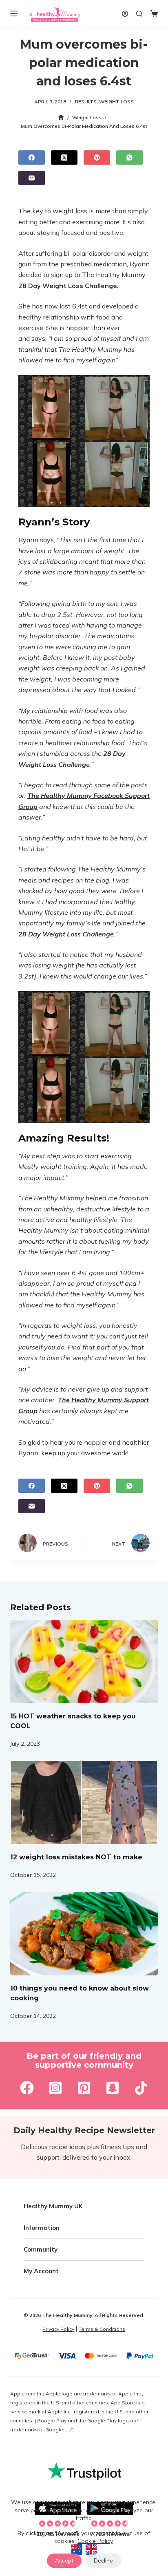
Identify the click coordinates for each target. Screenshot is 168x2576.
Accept (64, 2560)
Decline (103, 2560)
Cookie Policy (95, 2541)
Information (42, 2228)
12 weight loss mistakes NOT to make (76, 1857)
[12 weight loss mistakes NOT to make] (84, 1803)
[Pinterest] (97, 158)
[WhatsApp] (129, 158)
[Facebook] (32, 158)
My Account (41, 2271)
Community (41, 2249)
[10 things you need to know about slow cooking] (84, 1934)
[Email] (32, 178)
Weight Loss (116, 102)
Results (86, 102)
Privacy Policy (58, 2329)
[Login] (125, 14)
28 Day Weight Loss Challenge (68, 286)
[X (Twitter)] (64, 158)
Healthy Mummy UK (53, 2206)
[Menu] (14, 13)
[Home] (61, 117)
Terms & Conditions (102, 2329)
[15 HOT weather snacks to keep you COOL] (84, 1662)
